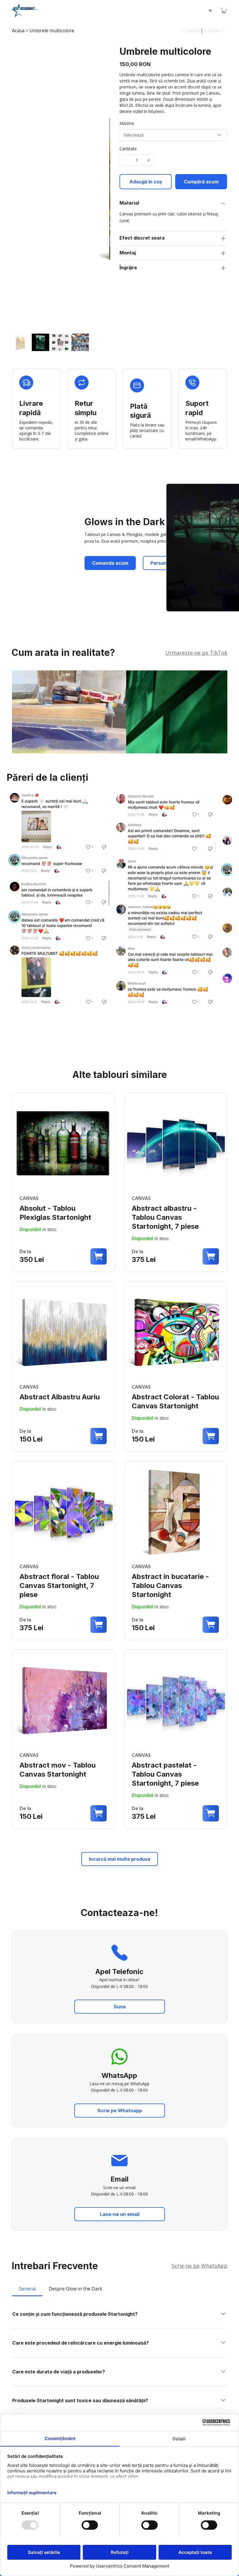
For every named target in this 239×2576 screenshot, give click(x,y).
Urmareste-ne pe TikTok (196, 653)
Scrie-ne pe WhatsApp (200, 2266)
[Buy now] (63, 1182)
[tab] (27, 2289)
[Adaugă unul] (149, 160)
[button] (224, 11)
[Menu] (211, 10)
